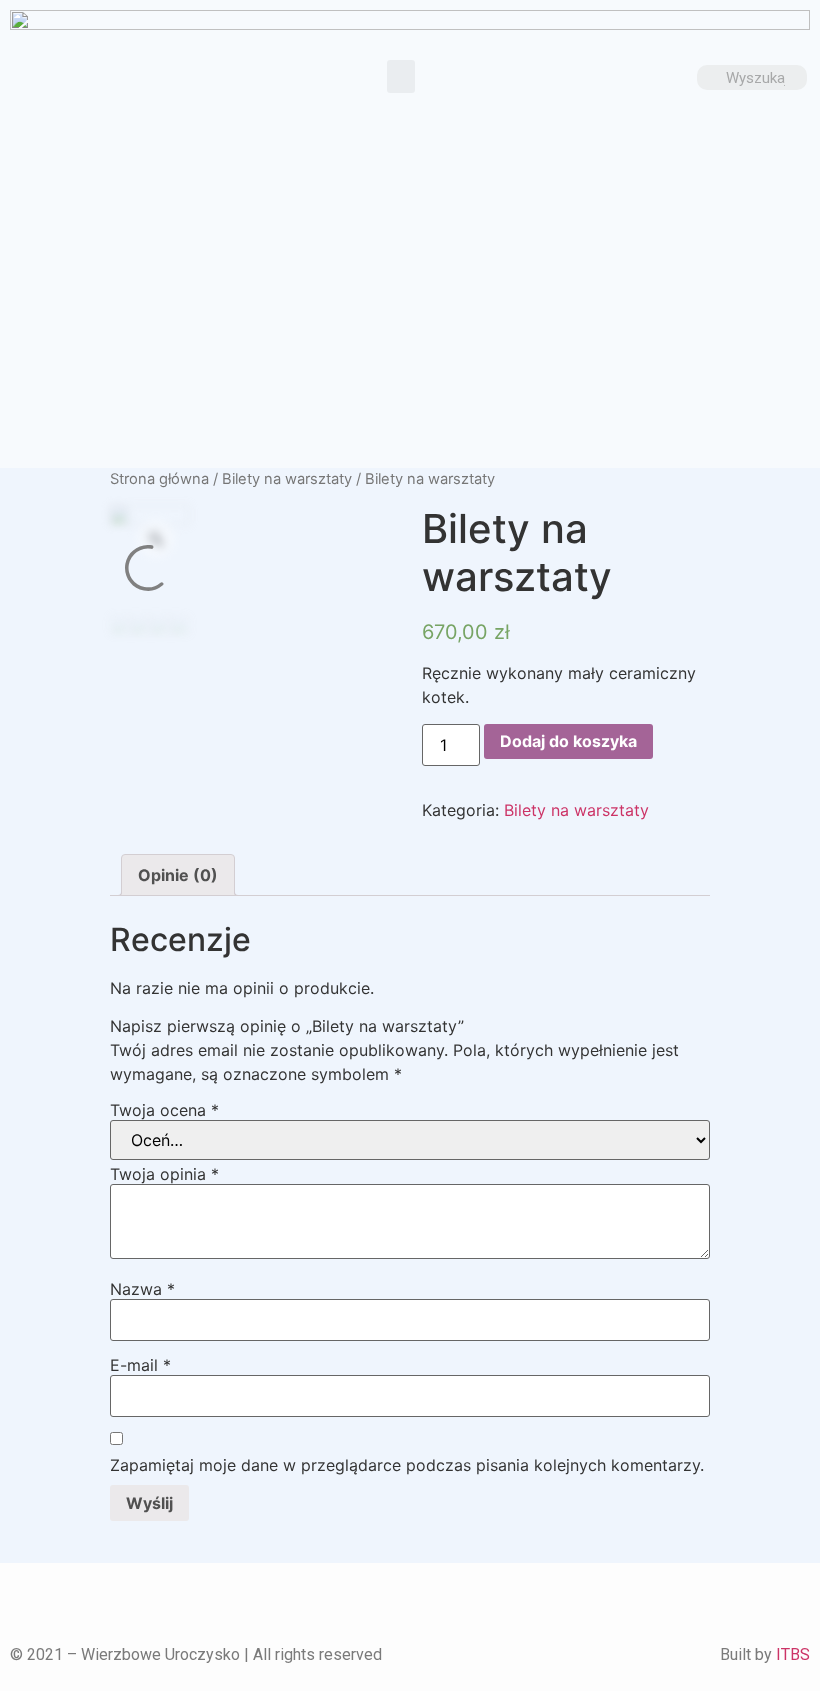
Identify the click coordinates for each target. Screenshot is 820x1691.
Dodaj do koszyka (568, 741)
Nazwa (142, 1289)
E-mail (140, 1365)
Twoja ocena (164, 1110)
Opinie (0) (178, 875)
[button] (401, 76)
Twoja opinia (164, 1174)
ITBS (793, 1654)
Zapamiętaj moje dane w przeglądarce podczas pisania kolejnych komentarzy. (407, 1465)
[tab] (178, 875)
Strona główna (159, 479)
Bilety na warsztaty (287, 479)
